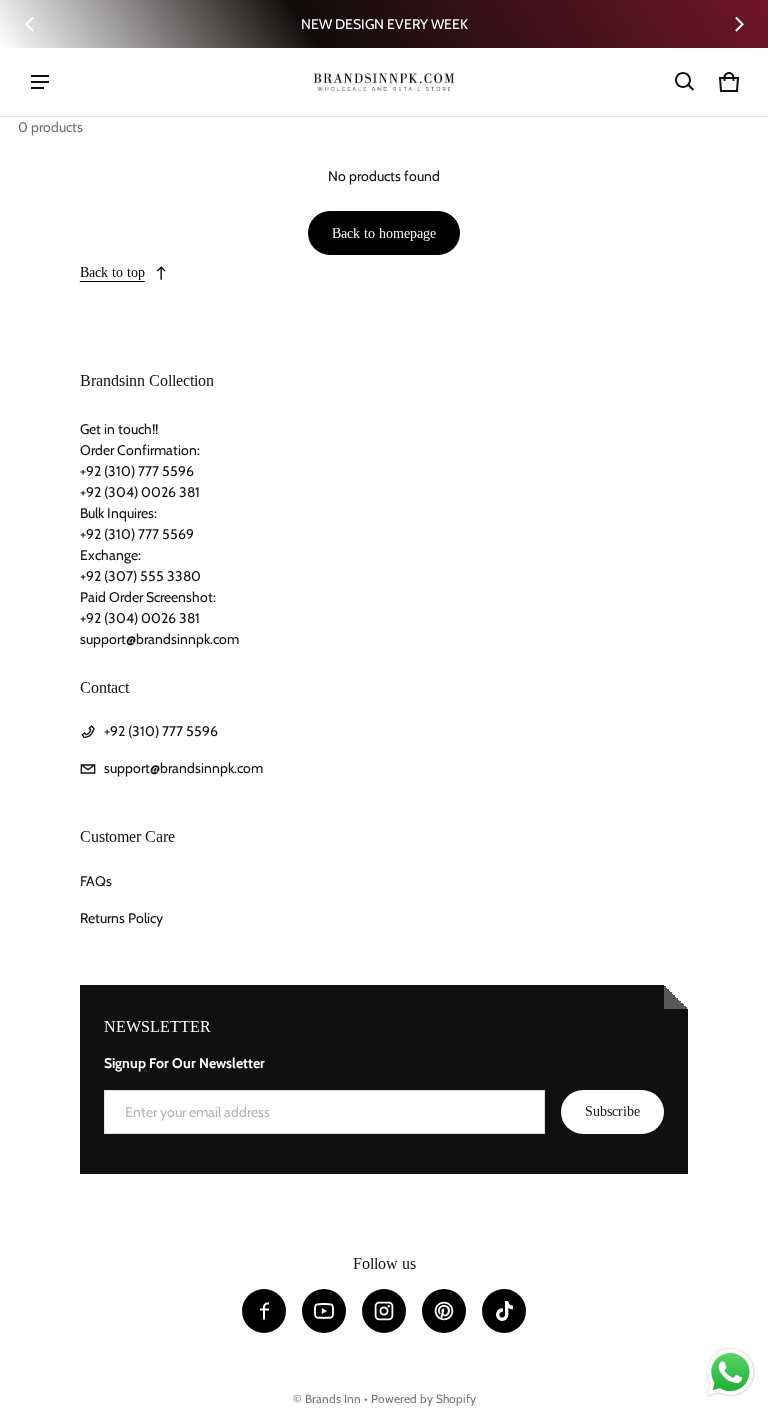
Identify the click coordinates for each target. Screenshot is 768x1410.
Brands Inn (333, 1399)
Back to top (112, 272)
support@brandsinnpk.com (183, 768)
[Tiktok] (504, 1311)
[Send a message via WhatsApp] (730, 1372)
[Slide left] (30, 24)
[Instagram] (384, 1311)
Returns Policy (121, 918)
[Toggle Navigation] (40, 82)
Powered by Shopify (423, 1399)
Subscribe (612, 1111)
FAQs (96, 881)
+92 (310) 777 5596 (161, 731)
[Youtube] (324, 1311)
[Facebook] (264, 1311)
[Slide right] (739, 24)
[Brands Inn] (384, 81)
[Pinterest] (444, 1311)
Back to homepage (384, 233)
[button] (685, 82)
